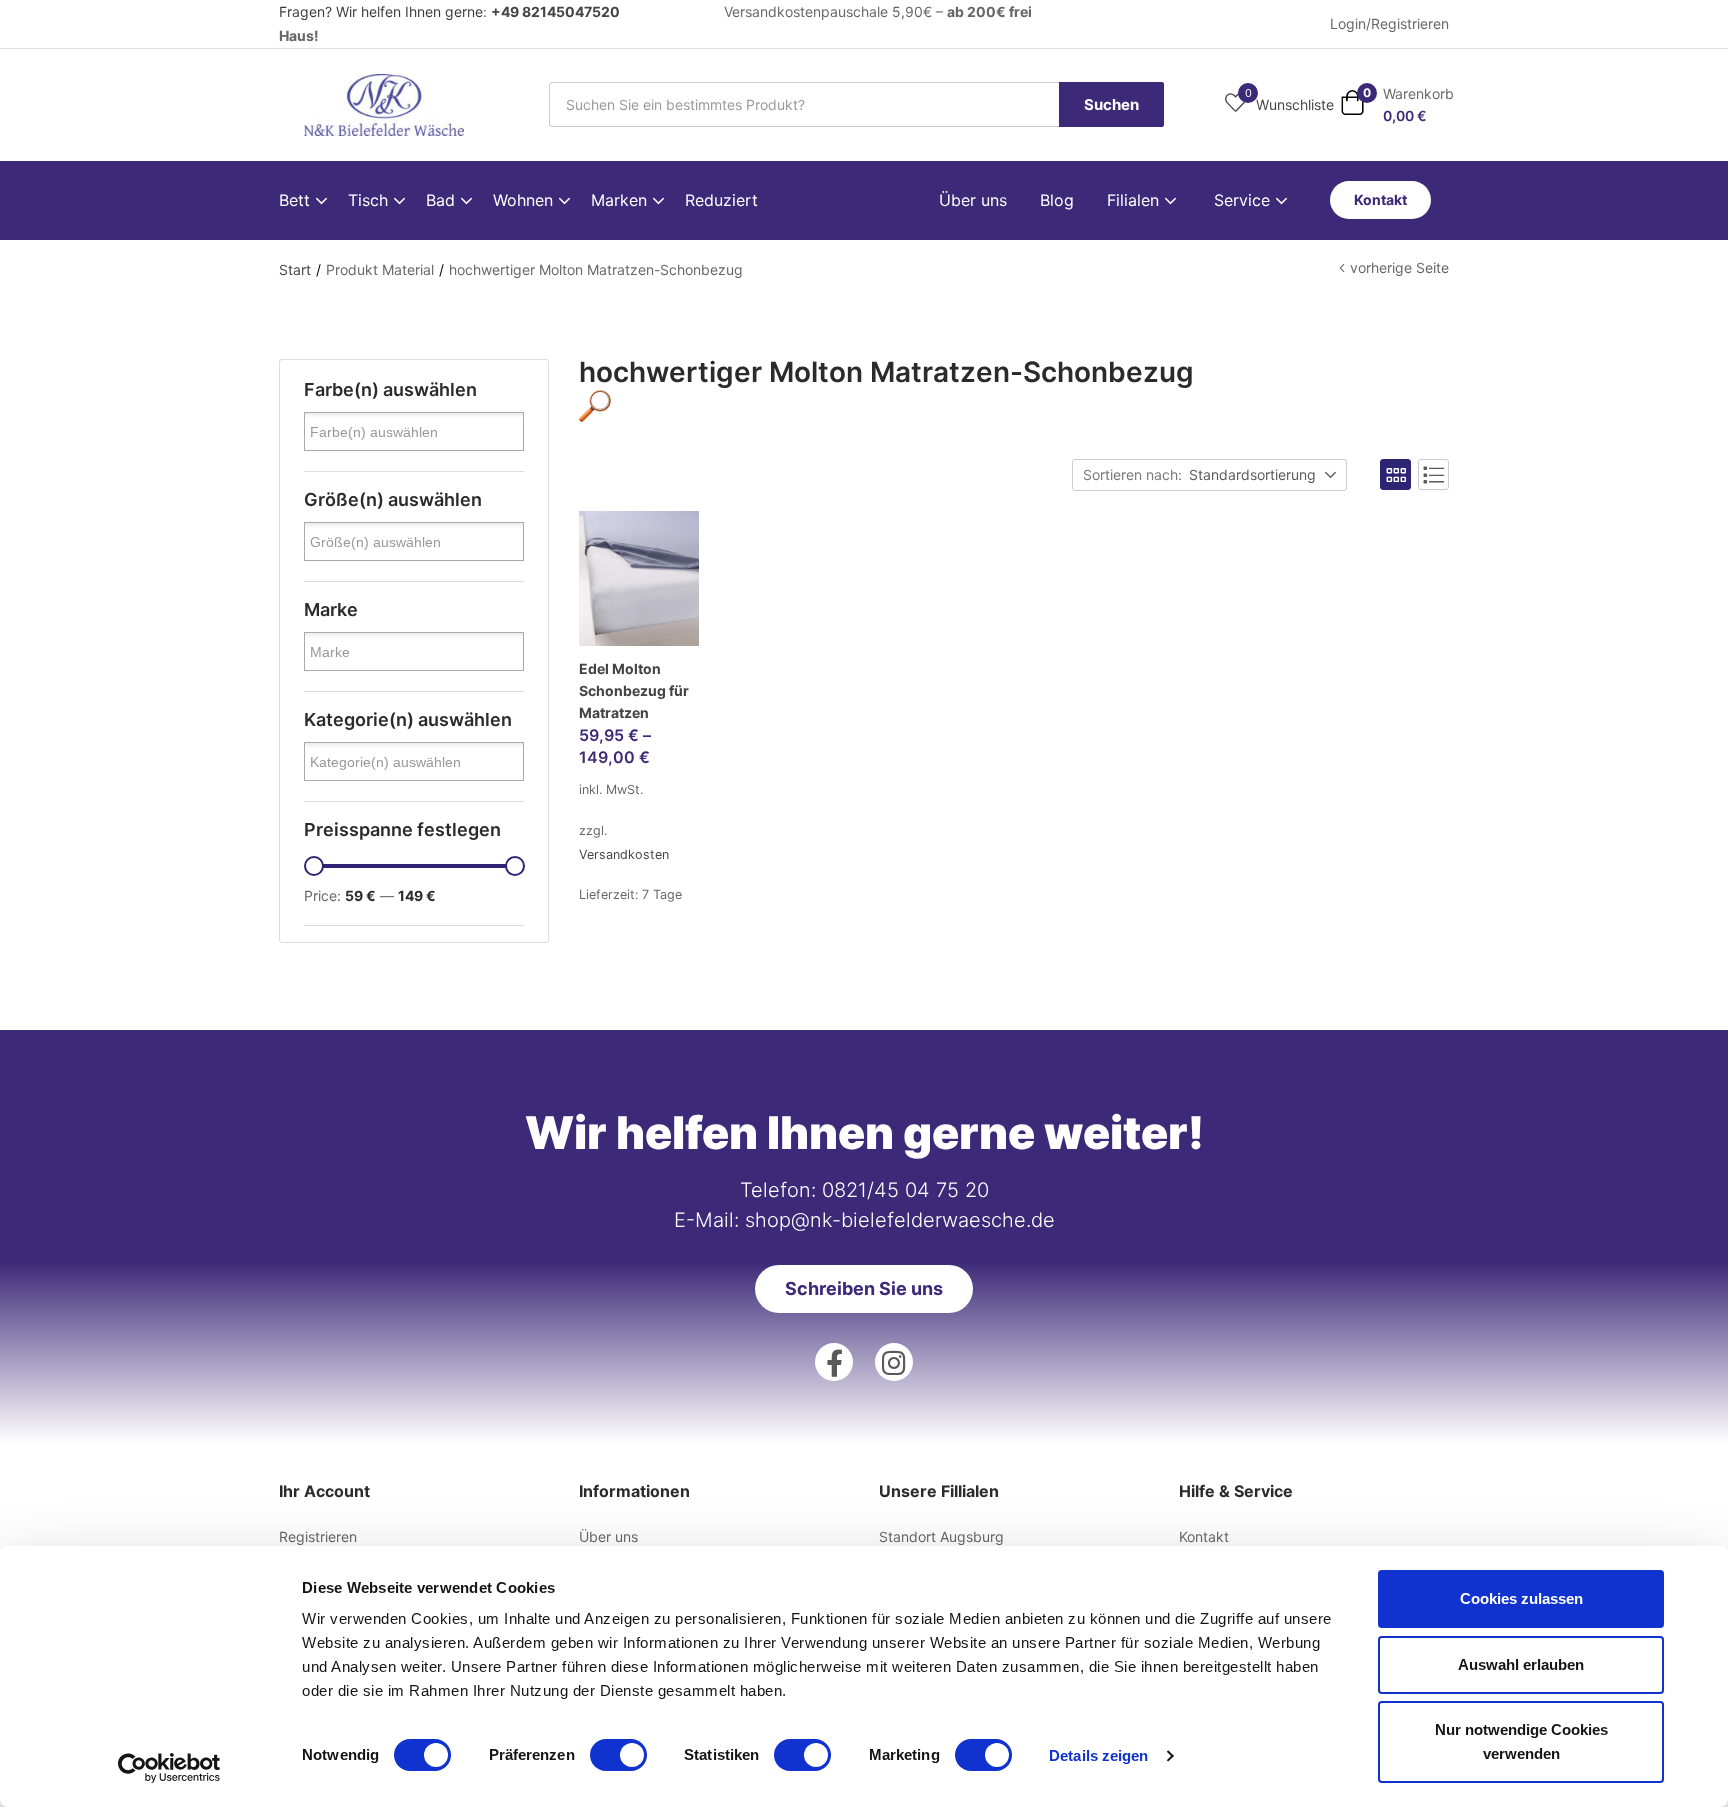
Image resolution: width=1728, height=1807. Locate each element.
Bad (443, 200)
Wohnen (525, 200)
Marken (621, 200)
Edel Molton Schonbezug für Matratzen (634, 690)
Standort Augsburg (941, 1536)
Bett (297, 200)
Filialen (1135, 200)
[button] (1397, 104)
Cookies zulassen (1521, 1598)
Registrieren (318, 1536)
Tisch (370, 200)
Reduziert (721, 200)
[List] (1433, 474)
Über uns (973, 200)
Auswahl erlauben (1521, 1664)
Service (1244, 200)
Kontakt (1204, 1536)
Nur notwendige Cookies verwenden (1521, 1741)
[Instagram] (894, 1362)
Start (295, 269)
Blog (1057, 200)
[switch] (618, 1755)
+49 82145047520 (555, 11)
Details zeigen (1098, 1755)
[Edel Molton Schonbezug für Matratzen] (639, 578)
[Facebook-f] (834, 1362)
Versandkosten (624, 854)
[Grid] (1395, 474)
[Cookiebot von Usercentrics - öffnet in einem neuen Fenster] (169, 1768)
